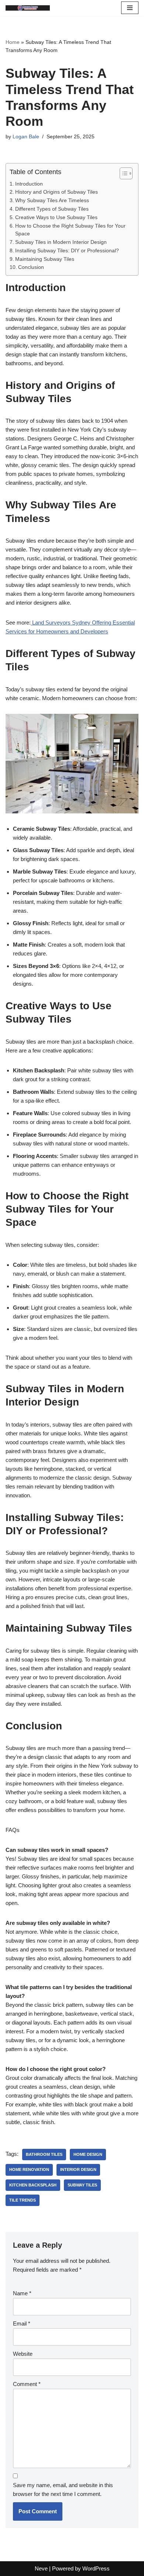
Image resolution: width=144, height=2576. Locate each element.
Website (23, 2354)
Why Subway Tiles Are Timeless (52, 200)
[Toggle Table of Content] (122, 173)
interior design (78, 2169)
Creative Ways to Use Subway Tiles (56, 217)
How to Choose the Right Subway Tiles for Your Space (70, 230)
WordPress (96, 2568)
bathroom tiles (44, 2154)
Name (22, 2293)
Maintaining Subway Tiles (45, 259)
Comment (27, 2384)
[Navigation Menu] (130, 8)
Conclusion (31, 267)
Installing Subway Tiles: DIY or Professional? (67, 251)
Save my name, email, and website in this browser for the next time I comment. (63, 2489)
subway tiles (82, 2185)
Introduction (29, 184)
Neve (41, 2568)
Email (22, 2323)
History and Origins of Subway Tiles (56, 192)
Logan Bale (26, 137)
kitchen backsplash (33, 2185)
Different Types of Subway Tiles (52, 209)
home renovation (29, 2169)
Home (13, 42)
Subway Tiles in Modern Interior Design (61, 242)
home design (88, 2154)
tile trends (23, 2200)
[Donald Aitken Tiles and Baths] (28, 8)
